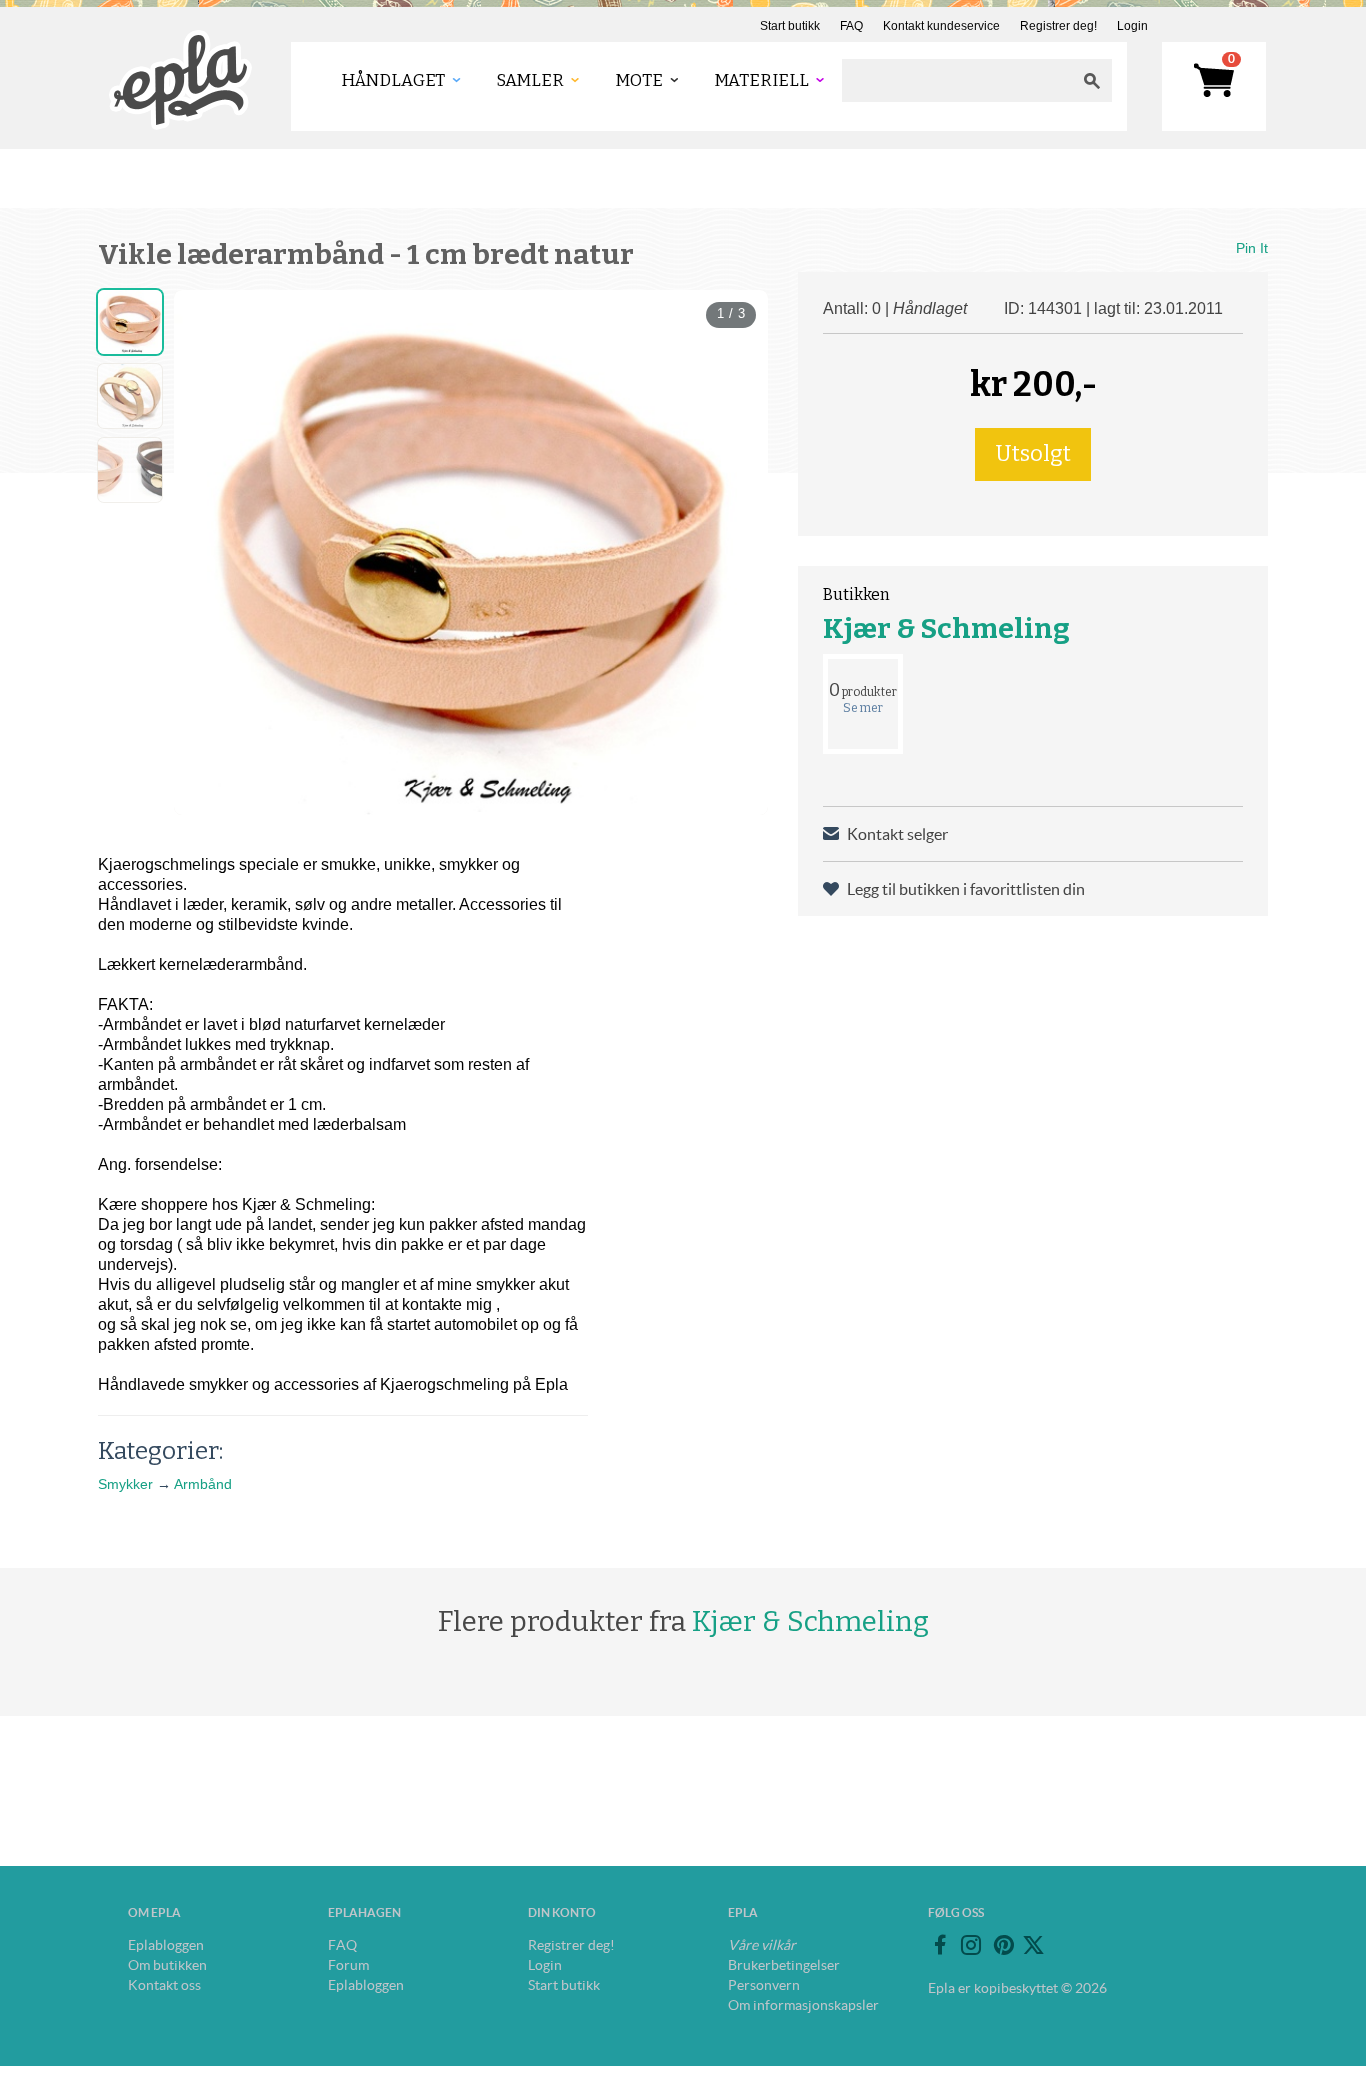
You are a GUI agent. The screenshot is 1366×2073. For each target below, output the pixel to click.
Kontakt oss (164, 1985)
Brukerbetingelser (784, 1965)
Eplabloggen (166, 1945)
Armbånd (203, 1484)
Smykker (125, 1484)
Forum (348, 1965)
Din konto (562, 1912)
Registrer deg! (1058, 26)
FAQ (851, 26)
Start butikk (790, 26)
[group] (471, 552)
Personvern (764, 1985)
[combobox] (957, 80)
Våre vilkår (762, 1945)
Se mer (863, 708)
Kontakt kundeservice (941, 26)
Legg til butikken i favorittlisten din (966, 889)
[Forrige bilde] (207, 405)
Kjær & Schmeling (946, 628)
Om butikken (167, 1965)
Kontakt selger (897, 834)
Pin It (1252, 248)
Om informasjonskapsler (803, 2005)
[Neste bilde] (735, 405)
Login (1132, 26)
